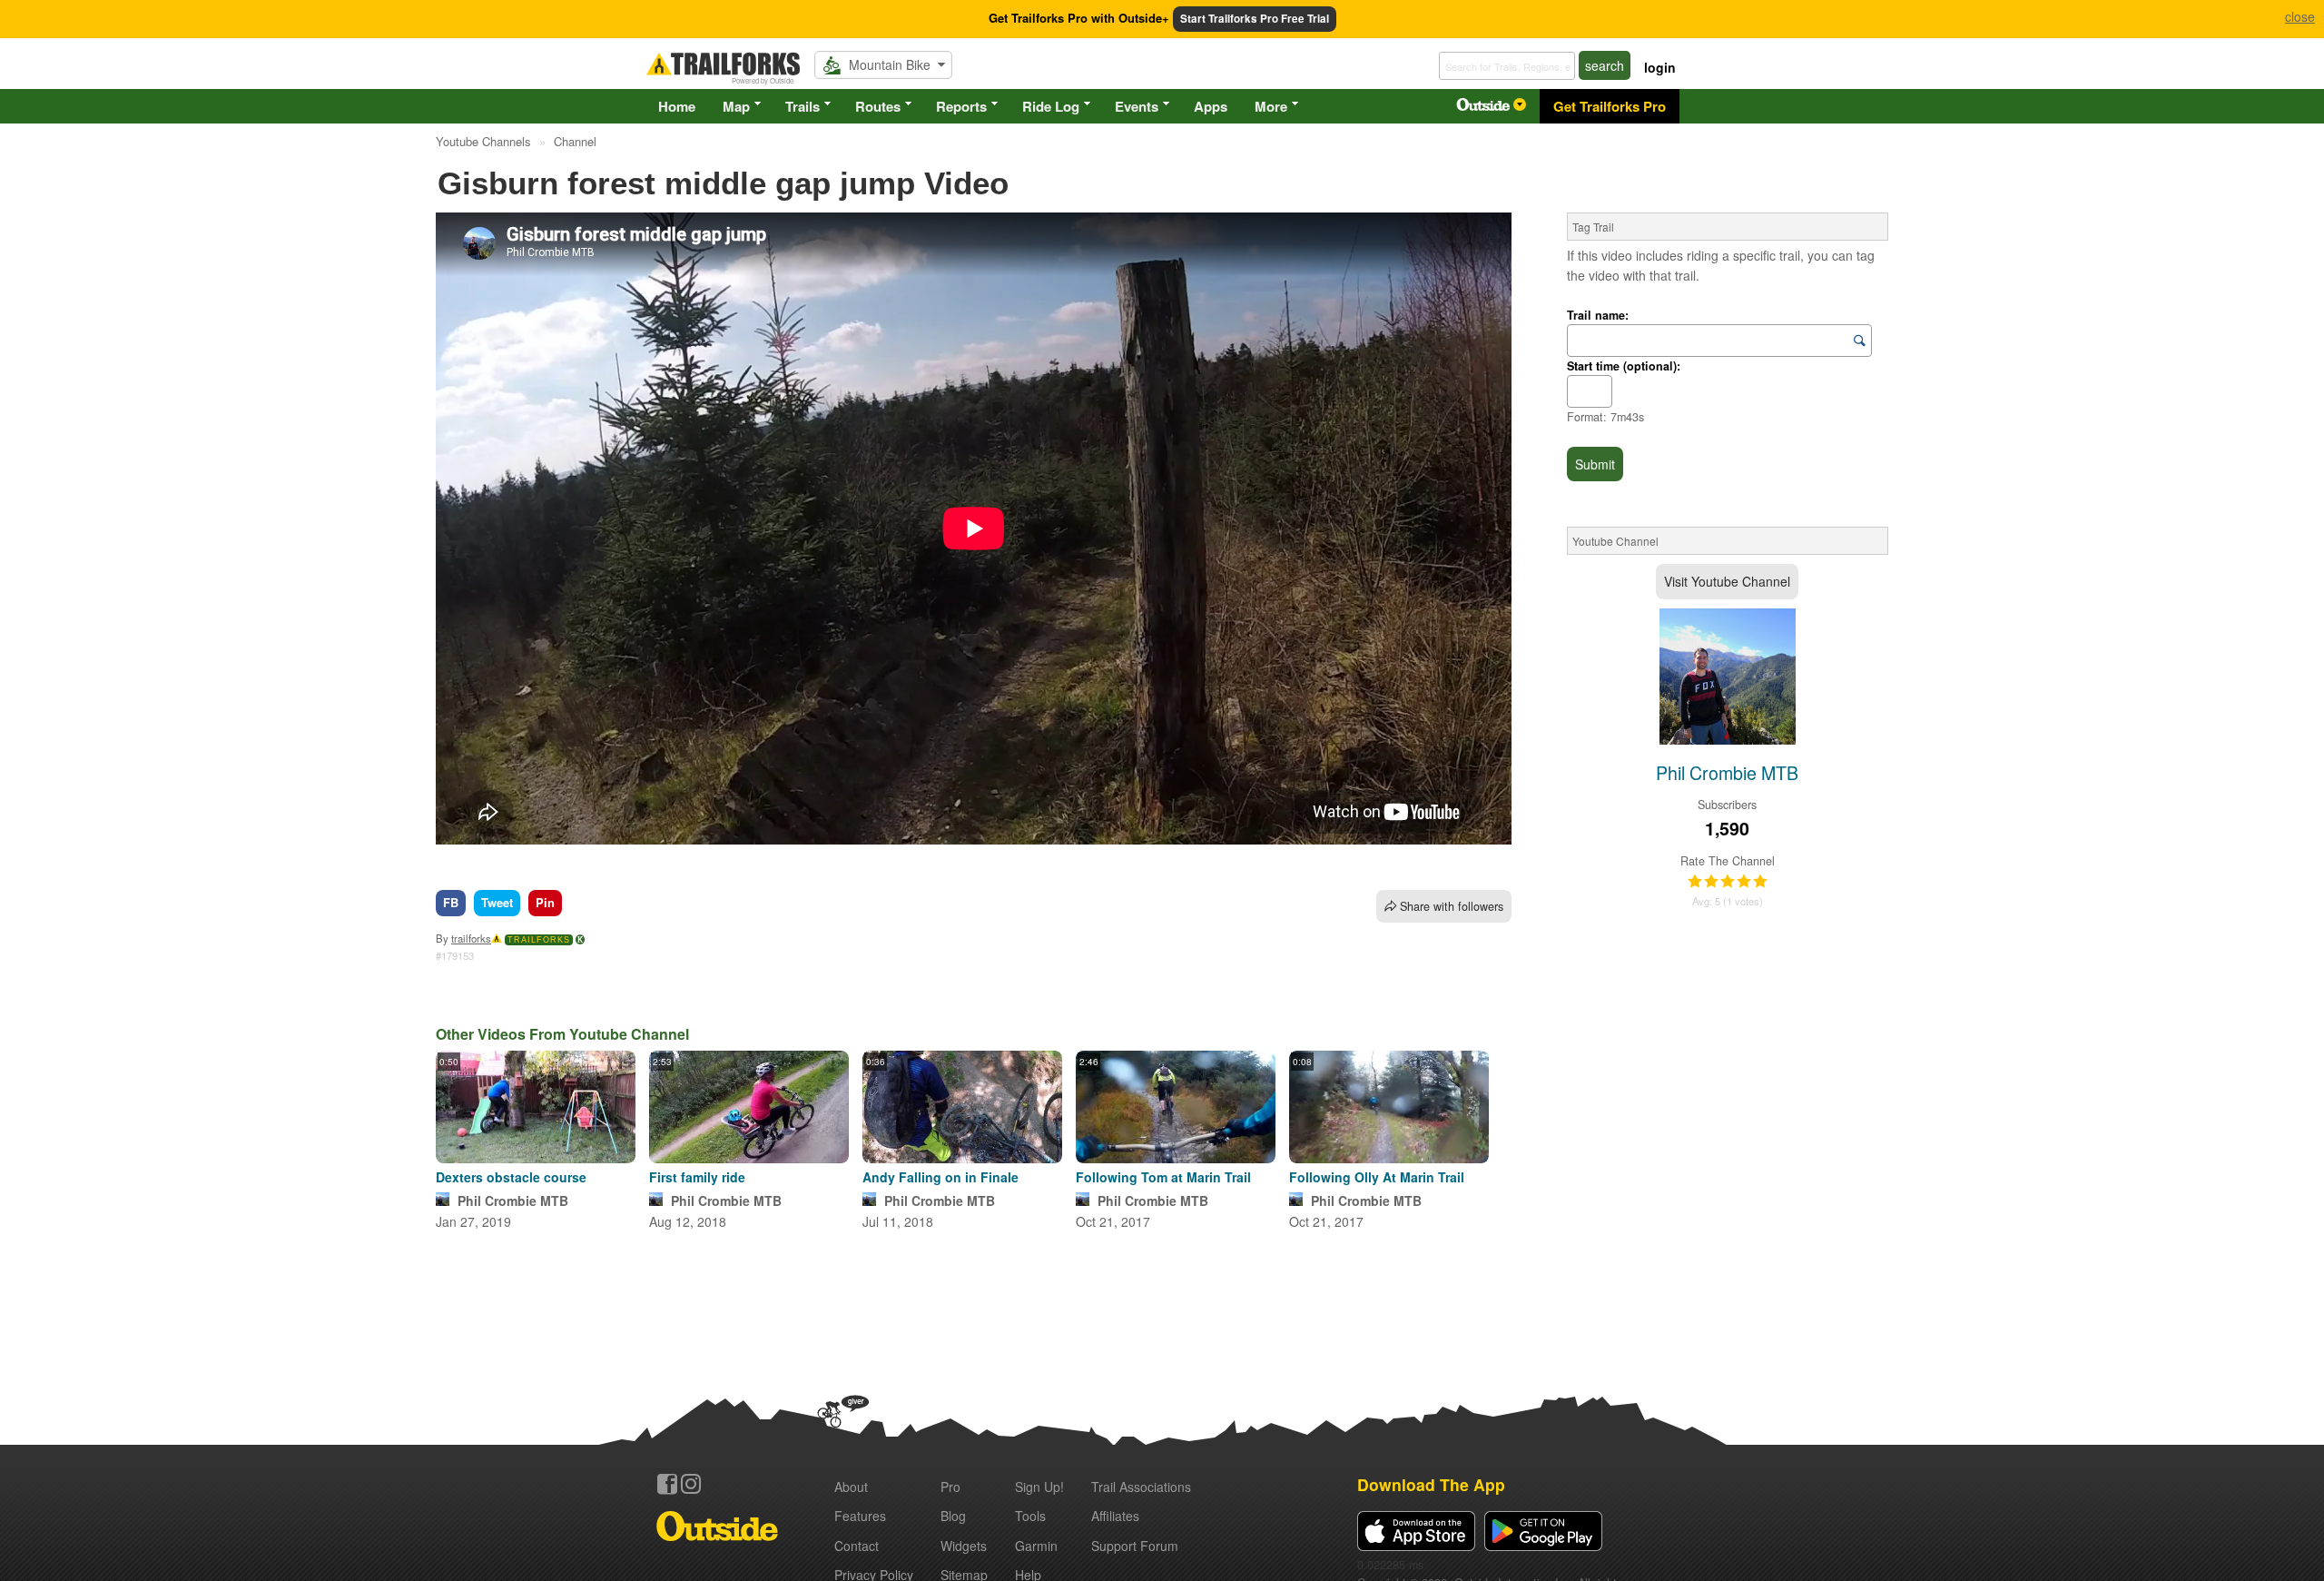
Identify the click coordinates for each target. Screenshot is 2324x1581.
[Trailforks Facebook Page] (667, 1484)
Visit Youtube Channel (1727, 581)
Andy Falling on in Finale (940, 1177)
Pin (545, 902)
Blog (953, 1516)
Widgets (964, 1546)
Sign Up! (1039, 1487)
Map (736, 106)
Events (1137, 106)
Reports (961, 106)
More (1271, 106)
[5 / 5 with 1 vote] (1728, 882)
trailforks (471, 938)
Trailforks (539, 940)
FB (451, 902)
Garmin (1036, 1546)
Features (860, 1516)
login (1660, 67)
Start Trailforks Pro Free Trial (1255, 19)
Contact (857, 1546)
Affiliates (1115, 1516)
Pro (950, 1487)
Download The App (1431, 1484)
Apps (1211, 106)
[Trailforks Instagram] (691, 1484)
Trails (803, 106)
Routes (878, 106)
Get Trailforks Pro (1610, 106)
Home (677, 106)
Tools (1030, 1516)
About (851, 1487)
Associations (1141, 1487)
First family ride (697, 1177)
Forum (1135, 1546)
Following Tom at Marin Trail (1163, 1177)
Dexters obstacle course (511, 1177)
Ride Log (1051, 106)
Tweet (497, 902)
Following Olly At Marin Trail (1377, 1177)
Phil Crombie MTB (513, 1201)
